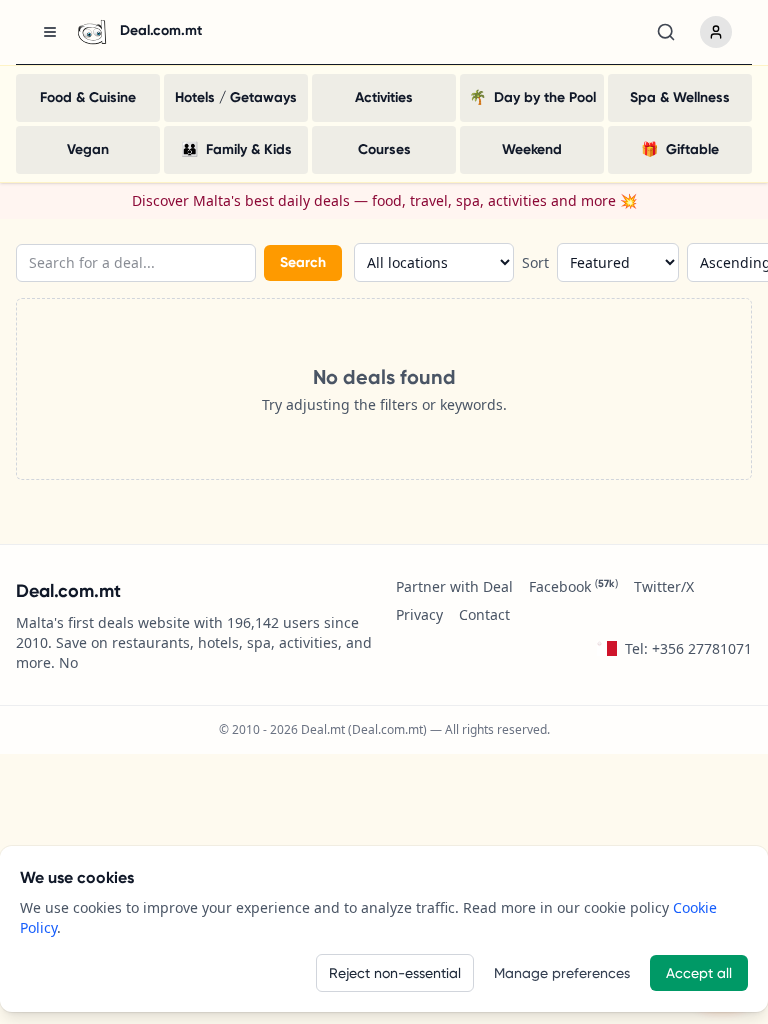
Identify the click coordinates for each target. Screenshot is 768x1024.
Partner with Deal (454, 586)
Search (303, 262)
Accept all (699, 973)
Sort (535, 262)
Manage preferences (562, 973)
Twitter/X (664, 586)
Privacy (419, 614)
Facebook (573, 586)
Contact (484, 614)
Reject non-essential (395, 973)
